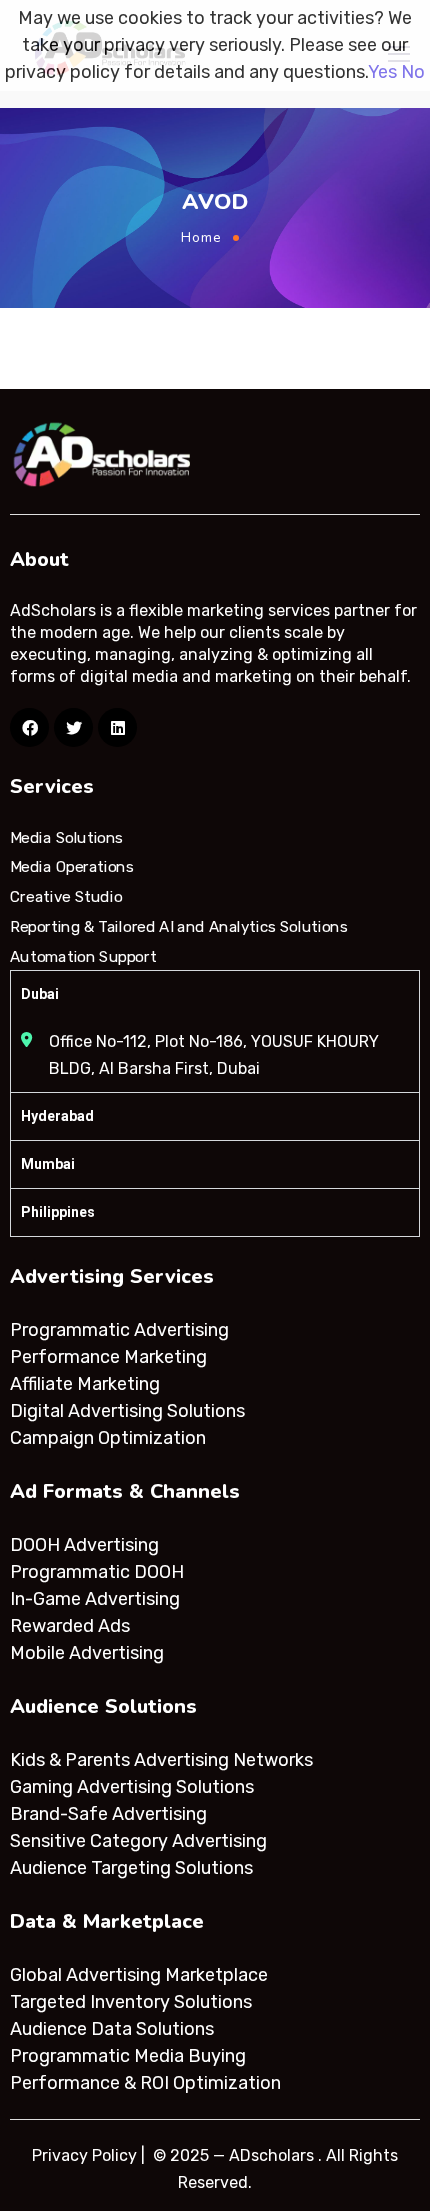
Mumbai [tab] (48, 1164)
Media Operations (72, 867)
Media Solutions (66, 838)
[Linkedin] (117, 727)
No (413, 72)
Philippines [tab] (58, 1212)
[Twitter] (73, 727)
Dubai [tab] (40, 994)
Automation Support (83, 956)
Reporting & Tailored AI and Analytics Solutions (178, 927)
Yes (382, 72)
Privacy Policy (84, 2155)
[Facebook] (29, 727)
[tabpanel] (215, 1055)
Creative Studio (66, 897)
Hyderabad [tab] (57, 1116)
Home (201, 237)
